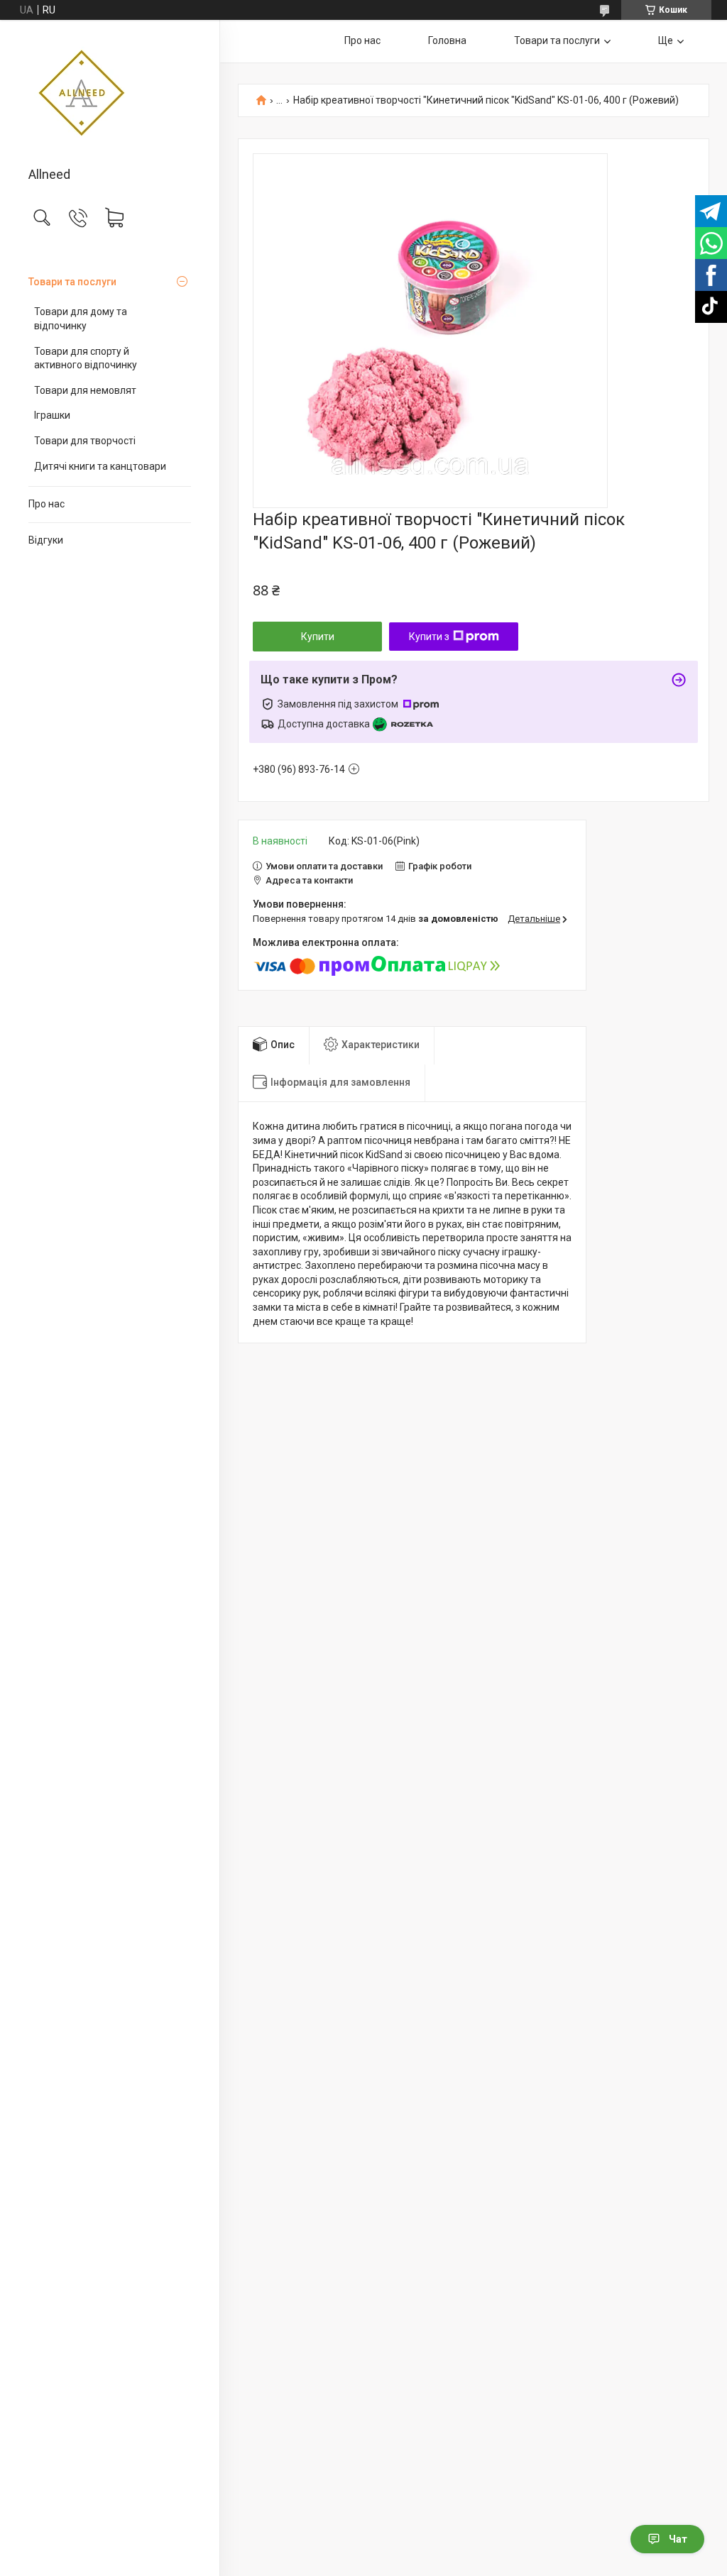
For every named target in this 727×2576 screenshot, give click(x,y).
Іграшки (52, 415)
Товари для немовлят (85, 390)
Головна (447, 40)
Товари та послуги (72, 282)
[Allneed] (110, 94)
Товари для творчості (85, 441)
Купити (318, 637)
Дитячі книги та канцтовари (100, 466)
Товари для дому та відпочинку (81, 319)
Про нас (47, 504)
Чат (678, 2539)
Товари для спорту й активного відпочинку (86, 358)
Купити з (429, 637)
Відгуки (46, 540)
